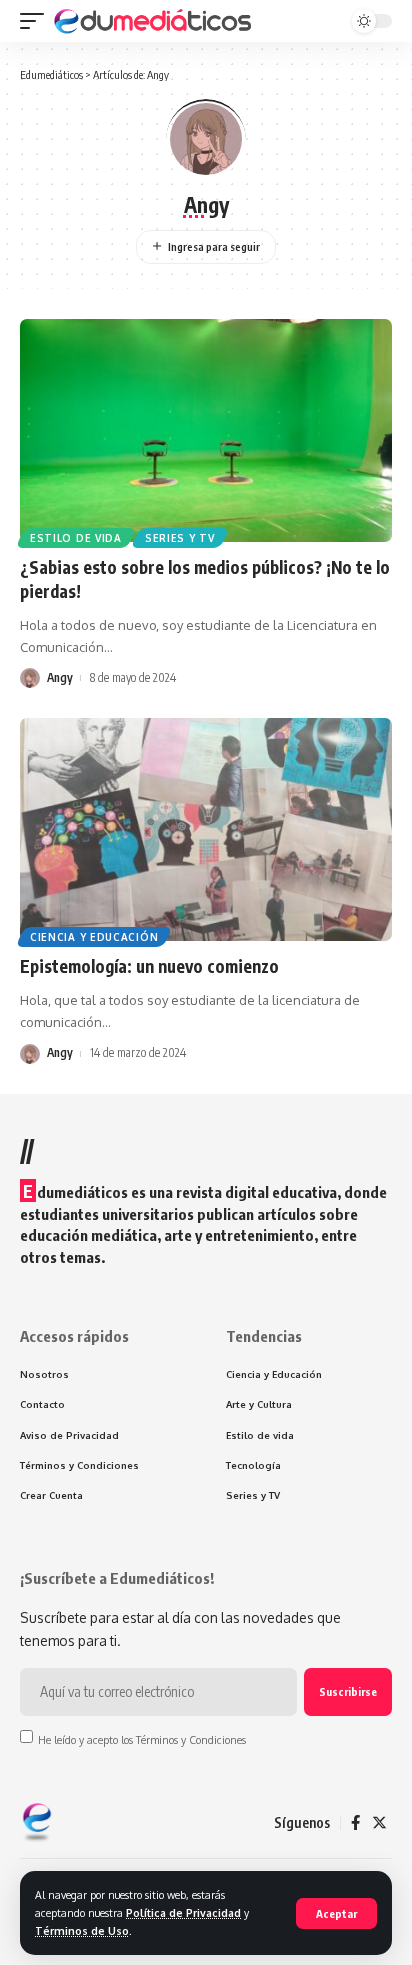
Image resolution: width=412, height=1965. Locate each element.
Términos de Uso (82, 1930)
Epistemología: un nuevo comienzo (149, 966)
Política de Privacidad (183, 1912)
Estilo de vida (76, 538)
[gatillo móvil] (37, 21)
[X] (379, 1823)
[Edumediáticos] (154, 21)
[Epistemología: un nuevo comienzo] (206, 829)
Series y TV (180, 538)
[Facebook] (355, 1823)
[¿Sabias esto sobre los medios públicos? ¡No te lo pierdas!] (206, 430)
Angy (60, 677)
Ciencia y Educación (94, 937)
